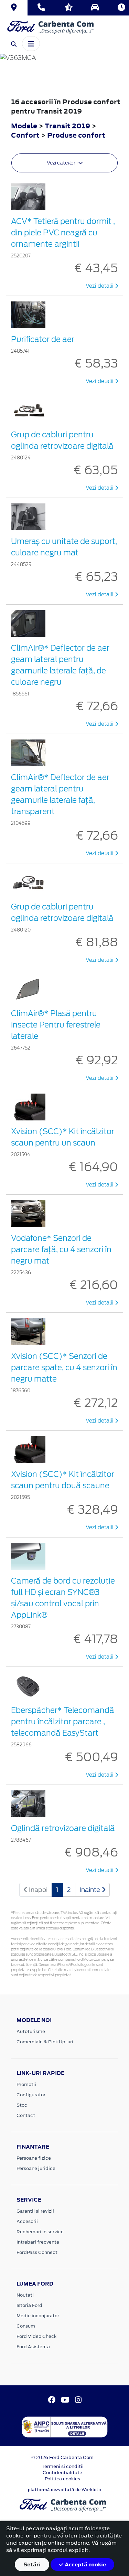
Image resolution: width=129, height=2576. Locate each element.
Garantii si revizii (35, 2211)
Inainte (90, 1890)
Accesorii (27, 2221)
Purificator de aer (43, 339)
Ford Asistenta (33, 2347)
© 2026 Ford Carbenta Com (62, 2457)
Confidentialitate (62, 2473)
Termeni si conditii (63, 2466)
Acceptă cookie (85, 2564)
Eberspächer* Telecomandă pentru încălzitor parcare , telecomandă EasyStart (63, 1722)
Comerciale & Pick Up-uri (45, 2042)
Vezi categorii (63, 163)
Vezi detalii (100, 286)
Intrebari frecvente (38, 2242)
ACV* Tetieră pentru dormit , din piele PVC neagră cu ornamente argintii (63, 233)
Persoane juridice (36, 2168)
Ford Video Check (36, 2336)
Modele (24, 126)
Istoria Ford (29, 2305)
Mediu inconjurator (38, 2316)
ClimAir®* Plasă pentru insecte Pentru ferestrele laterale (56, 1025)
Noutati (25, 2295)
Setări (32, 2564)
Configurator (31, 2095)
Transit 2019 (67, 126)
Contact (26, 2115)
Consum (26, 2326)
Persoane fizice (34, 2158)
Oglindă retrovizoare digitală (63, 1828)
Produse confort (76, 135)
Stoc (22, 2105)
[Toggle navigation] (31, 43)
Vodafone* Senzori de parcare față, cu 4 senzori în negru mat (61, 1249)
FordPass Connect (37, 2252)
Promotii (26, 2084)
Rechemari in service (40, 2232)
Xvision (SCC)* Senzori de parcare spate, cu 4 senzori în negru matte (64, 1367)
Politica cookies (62, 2479)
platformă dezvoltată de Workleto (64, 2490)
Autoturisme (31, 2031)
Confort (26, 135)
